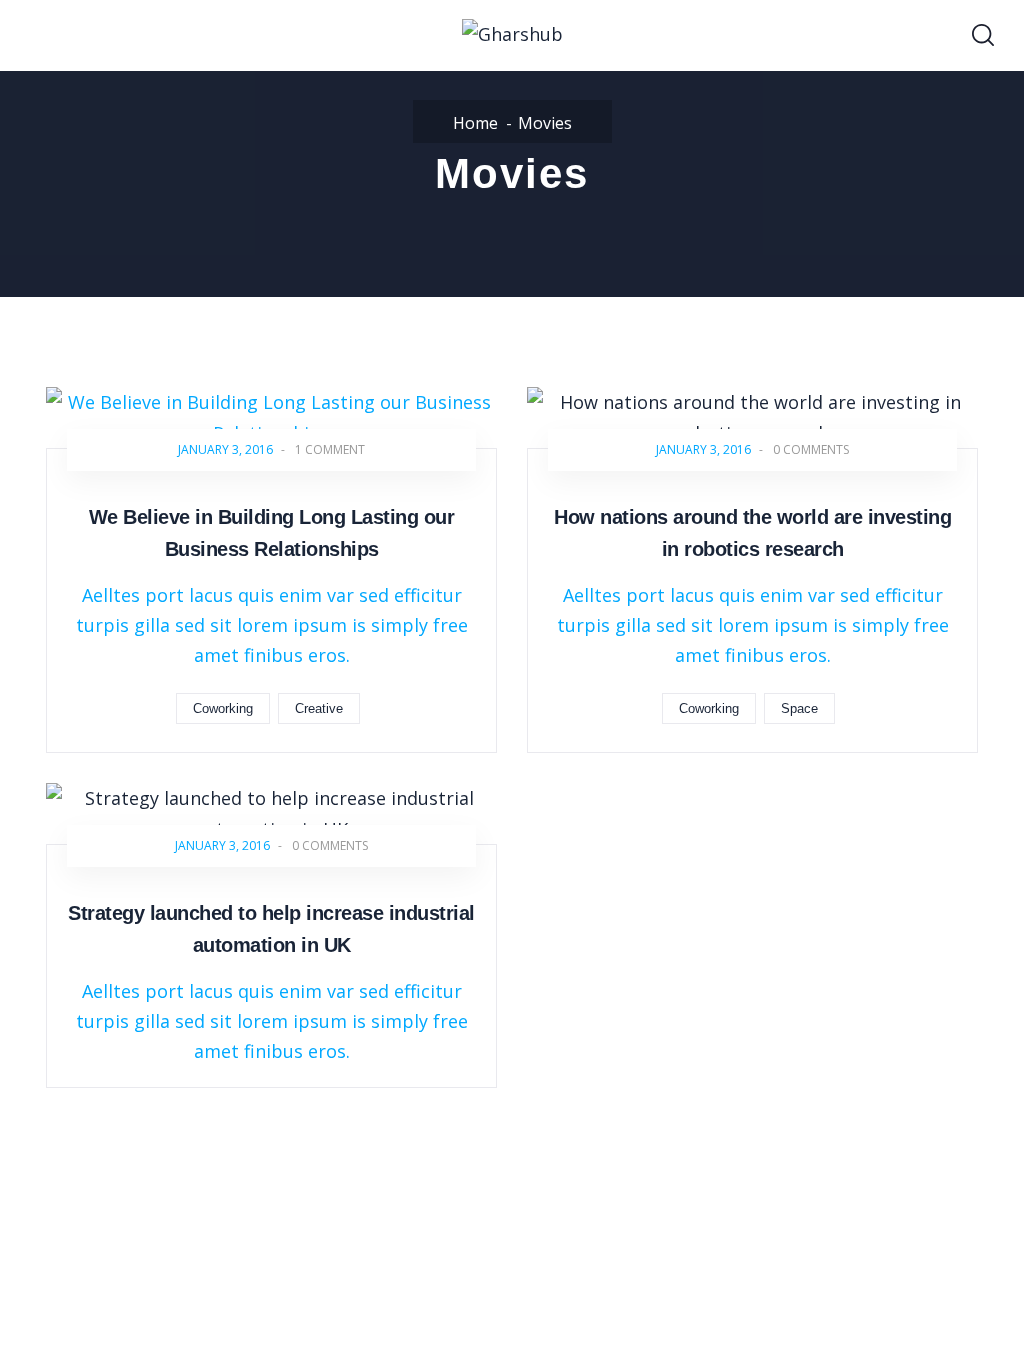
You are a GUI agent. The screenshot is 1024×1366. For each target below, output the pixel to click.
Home (475, 123)
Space (799, 708)
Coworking (223, 708)
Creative (319, 708)
